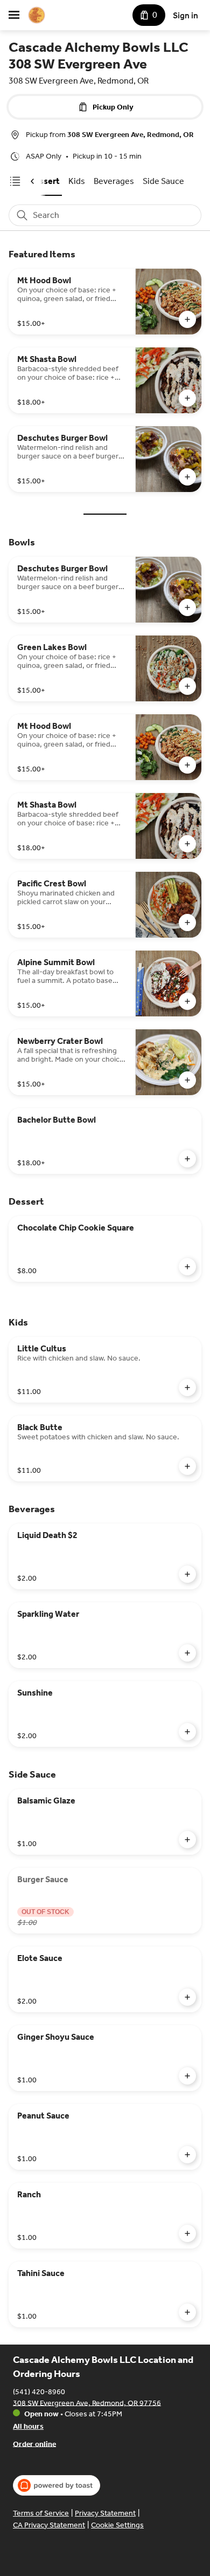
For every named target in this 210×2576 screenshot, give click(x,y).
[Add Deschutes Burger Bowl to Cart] (187, 477)
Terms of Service (41, 2513)
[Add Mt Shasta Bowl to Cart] (187, 398)
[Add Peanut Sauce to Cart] (187, 2155)
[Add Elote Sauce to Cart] (187, 1997)
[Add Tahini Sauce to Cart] (187, 2312)
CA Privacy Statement (49, 2525)
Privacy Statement (105, 2513)
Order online (34, 2444)
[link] (77, 181)
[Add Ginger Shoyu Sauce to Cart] (187, 2076)
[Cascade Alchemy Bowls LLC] (37, 15)
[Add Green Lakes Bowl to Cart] (187, 686)
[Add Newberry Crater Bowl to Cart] (187, 1080)
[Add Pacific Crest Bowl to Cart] (187, 923)
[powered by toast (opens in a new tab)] (57, 2485)
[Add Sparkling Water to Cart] (187, 1653)
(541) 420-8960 (39, 2391)
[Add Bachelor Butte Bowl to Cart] (187, 1159)
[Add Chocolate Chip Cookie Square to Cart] (187, 1267)
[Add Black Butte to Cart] (187, 1466)
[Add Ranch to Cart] (187, 2233)
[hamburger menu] (14, 15)
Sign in (185, 15)
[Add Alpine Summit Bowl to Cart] (187, 1001)
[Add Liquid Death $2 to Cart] (187, 1574)
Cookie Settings (117, 2525)
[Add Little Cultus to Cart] (187, 1388)
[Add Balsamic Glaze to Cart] (187, 1840)
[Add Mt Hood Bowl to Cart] (187, 319)
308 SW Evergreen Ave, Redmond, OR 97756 (87, 2403)
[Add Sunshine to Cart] (187, 1732)
